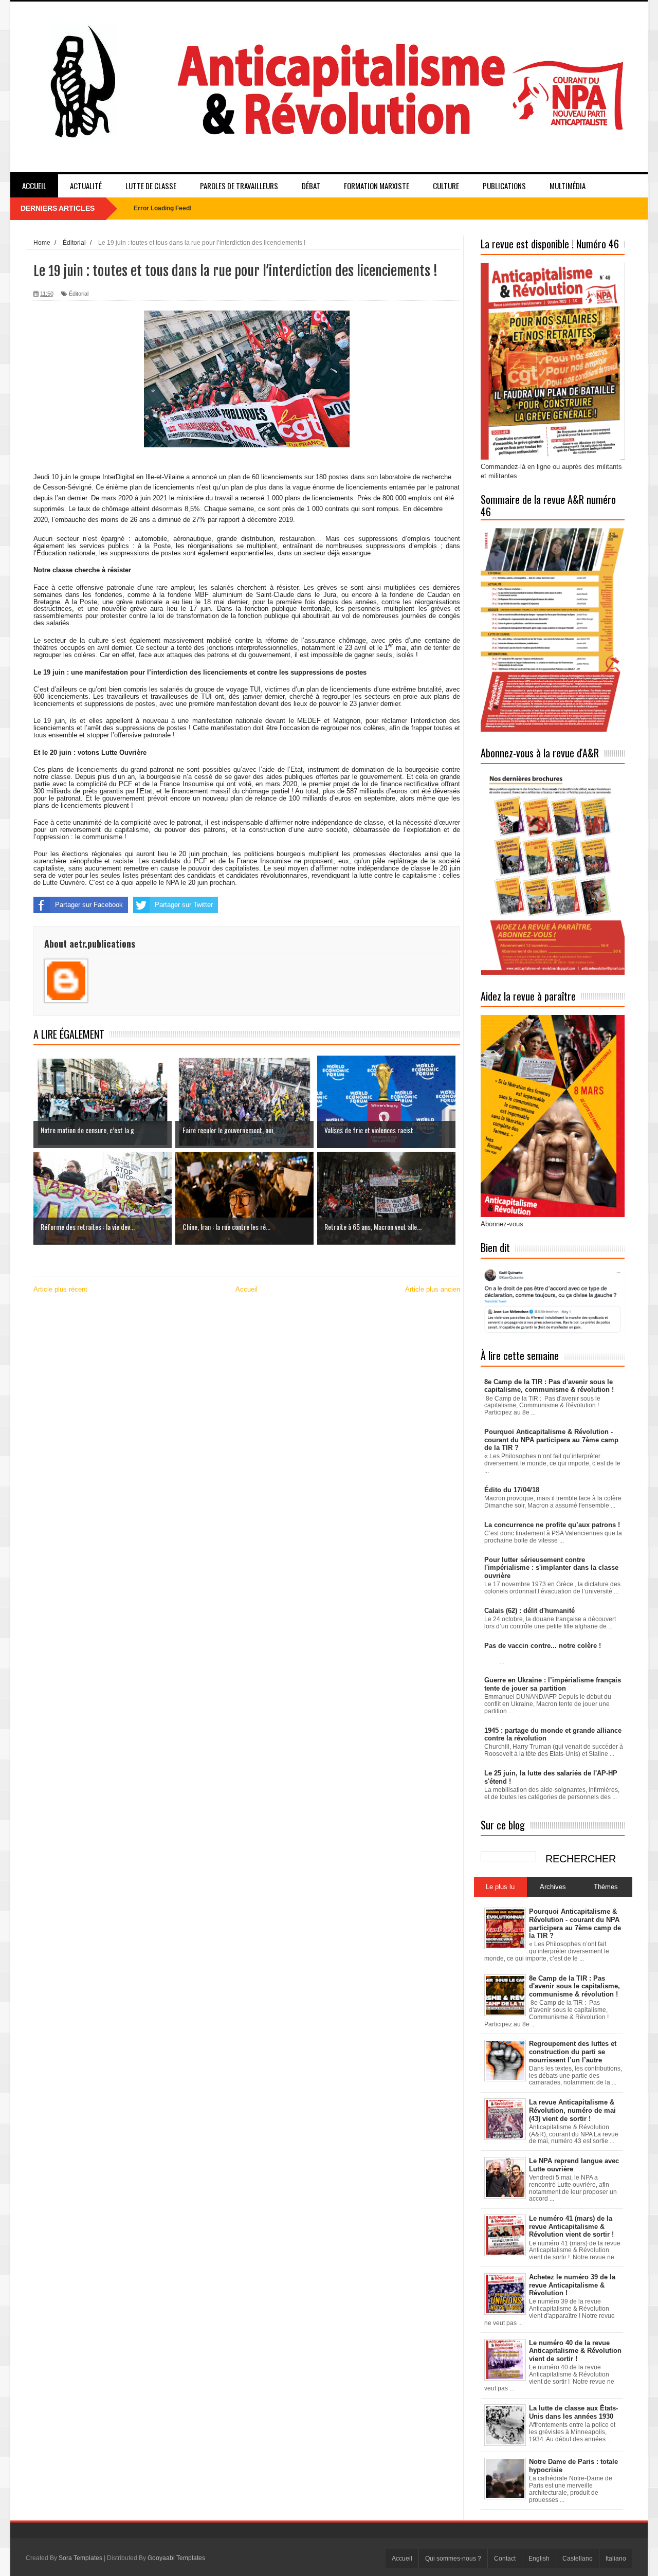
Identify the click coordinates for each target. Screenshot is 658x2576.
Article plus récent (60, 1289)
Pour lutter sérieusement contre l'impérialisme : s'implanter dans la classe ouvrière (551, 1568)
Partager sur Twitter (184, 905)
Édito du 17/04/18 (512, 1490)
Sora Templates (80, 2558)
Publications (504, 186)
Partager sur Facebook (89, 905)
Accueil (34, 186)
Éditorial (79, 294)
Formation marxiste (377, 186)
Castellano (578, 2559)
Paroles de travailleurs (239, 186)
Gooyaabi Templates (176, 2558)
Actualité (86, 186)
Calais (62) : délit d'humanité (529, 1611)
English (539, 2559)
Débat (311, 186)
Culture (446, 186)
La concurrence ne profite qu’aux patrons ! (552, 1525)
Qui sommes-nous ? (453, 2559)
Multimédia (568, 186)
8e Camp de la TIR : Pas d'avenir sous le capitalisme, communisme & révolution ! (549, 1386)
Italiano (616, 2559)
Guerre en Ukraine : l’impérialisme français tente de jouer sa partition (553, 1684)
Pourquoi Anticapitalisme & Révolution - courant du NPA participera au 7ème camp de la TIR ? (551, 1440)
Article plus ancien (433, 1289)
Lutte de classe (151, 186)
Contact (505, 2559)
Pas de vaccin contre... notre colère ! (543, 1646)
